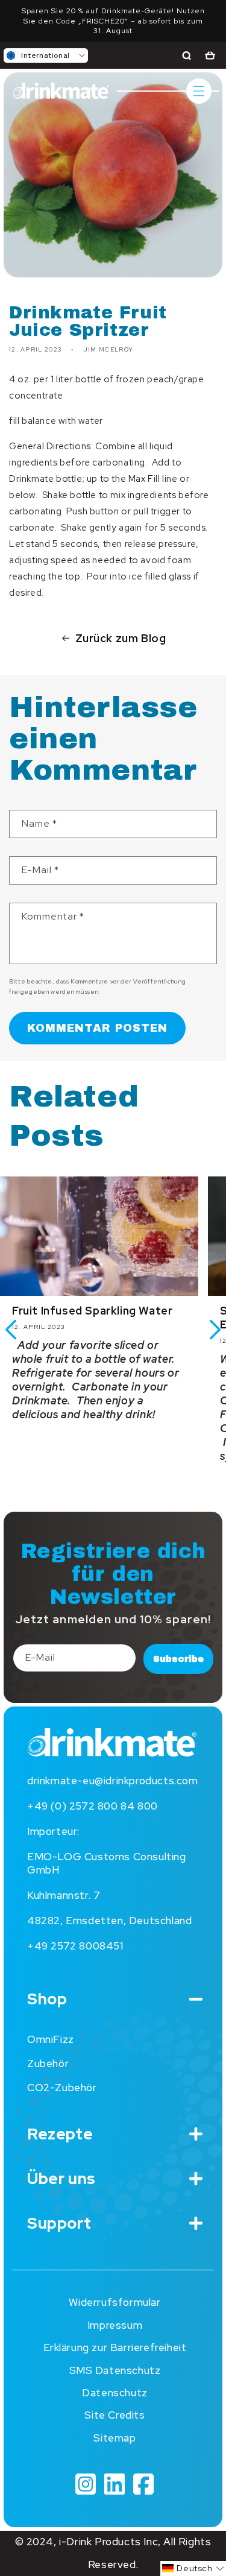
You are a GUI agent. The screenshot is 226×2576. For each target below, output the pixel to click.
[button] (46, 55)
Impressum (115, 2325)
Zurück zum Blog (121, 638)
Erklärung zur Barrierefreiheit (115, 2347)
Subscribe (178, 1659)
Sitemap (115, 2438)
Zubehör (48, 2063)
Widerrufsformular (115, 2302)
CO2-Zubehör (62, 2088)
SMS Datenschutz (115, 2370)
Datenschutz (115, 2393)
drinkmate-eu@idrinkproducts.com (113, 1781)
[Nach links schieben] (11, 1330)
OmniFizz (51, 2039)
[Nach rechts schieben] (215, 1330)
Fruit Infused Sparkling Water (92, 1311)
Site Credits (115, 2415)
